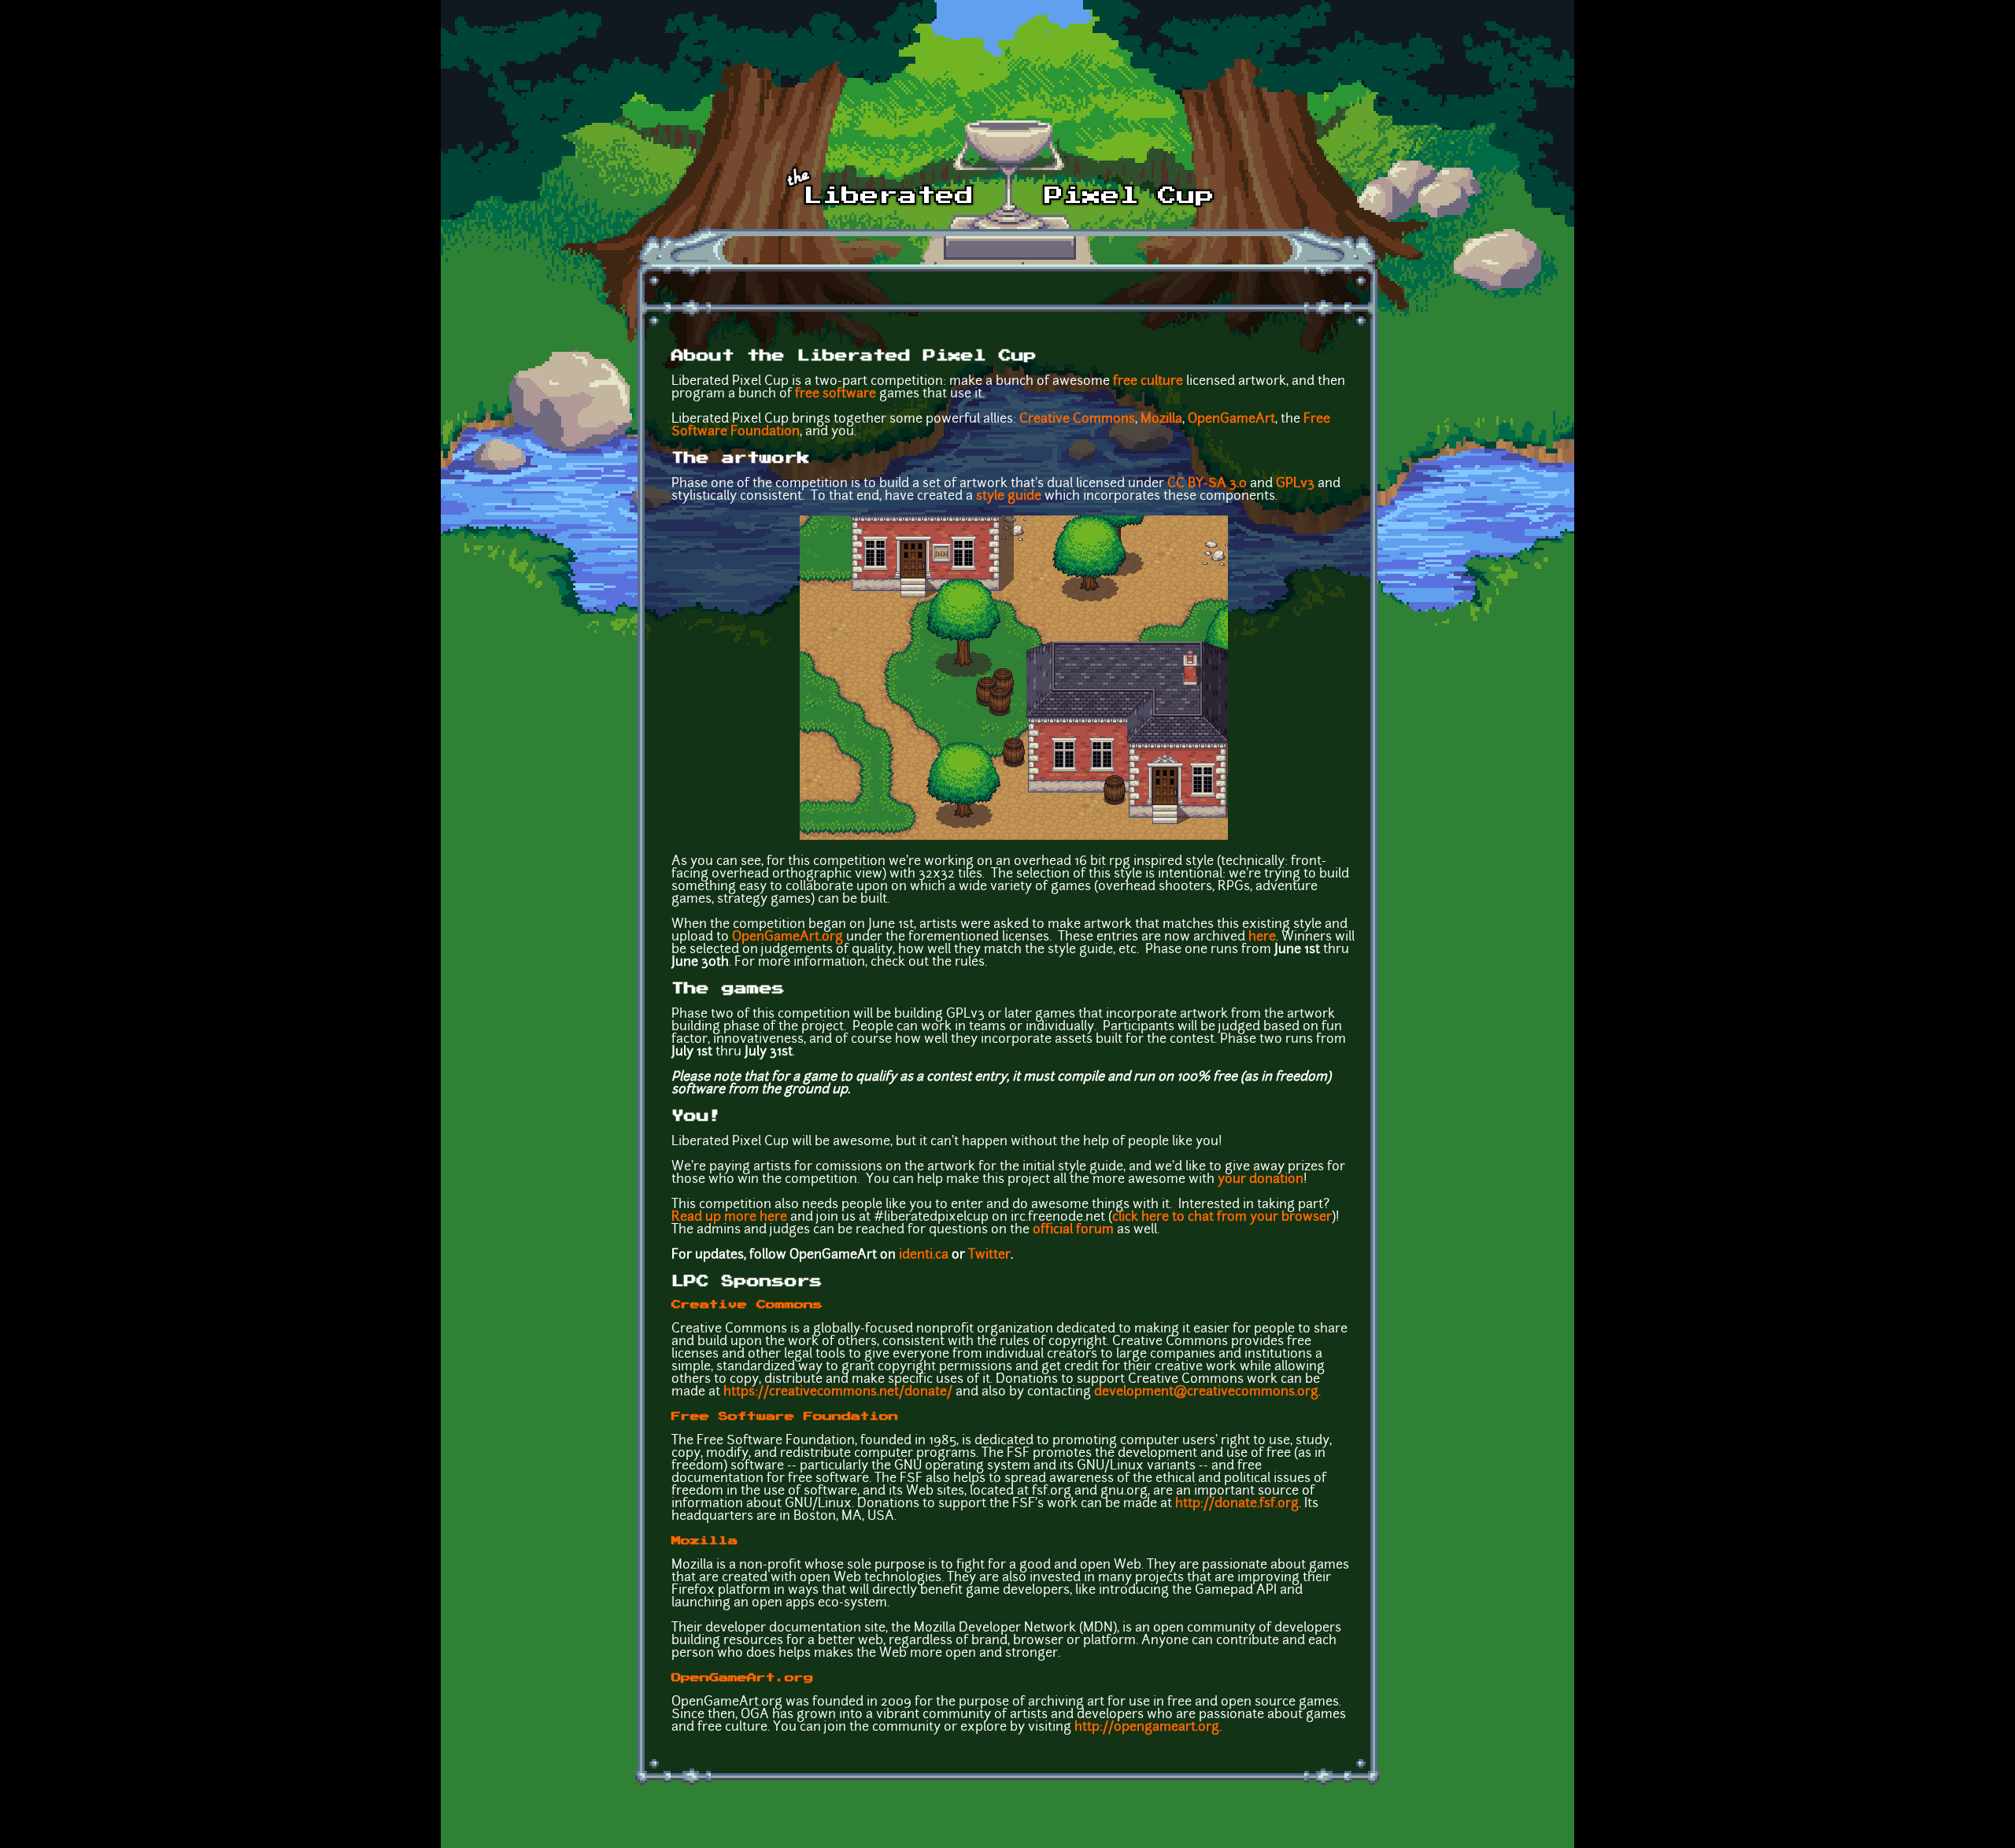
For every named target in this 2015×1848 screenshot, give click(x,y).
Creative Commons (1077, 419)
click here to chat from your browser (1222, 1218)
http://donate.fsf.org (1237, 1504)
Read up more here (729, 1218)
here (1262, 937)
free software (836, 394)
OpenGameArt (1231, 419)
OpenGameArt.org (788, 937)
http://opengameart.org (1147, 1728)
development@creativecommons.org (1206, 1392)
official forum (1073, 1230)
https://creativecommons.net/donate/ (838, 1392)
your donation (1261, 1180)
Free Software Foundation (785, 1417)
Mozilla (1161, 419)
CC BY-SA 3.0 (1207, 484)
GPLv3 (1295, 484)
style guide (1009, 497)
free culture (1148, 382)
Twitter (989, 1255)
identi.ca (924, 1255)
